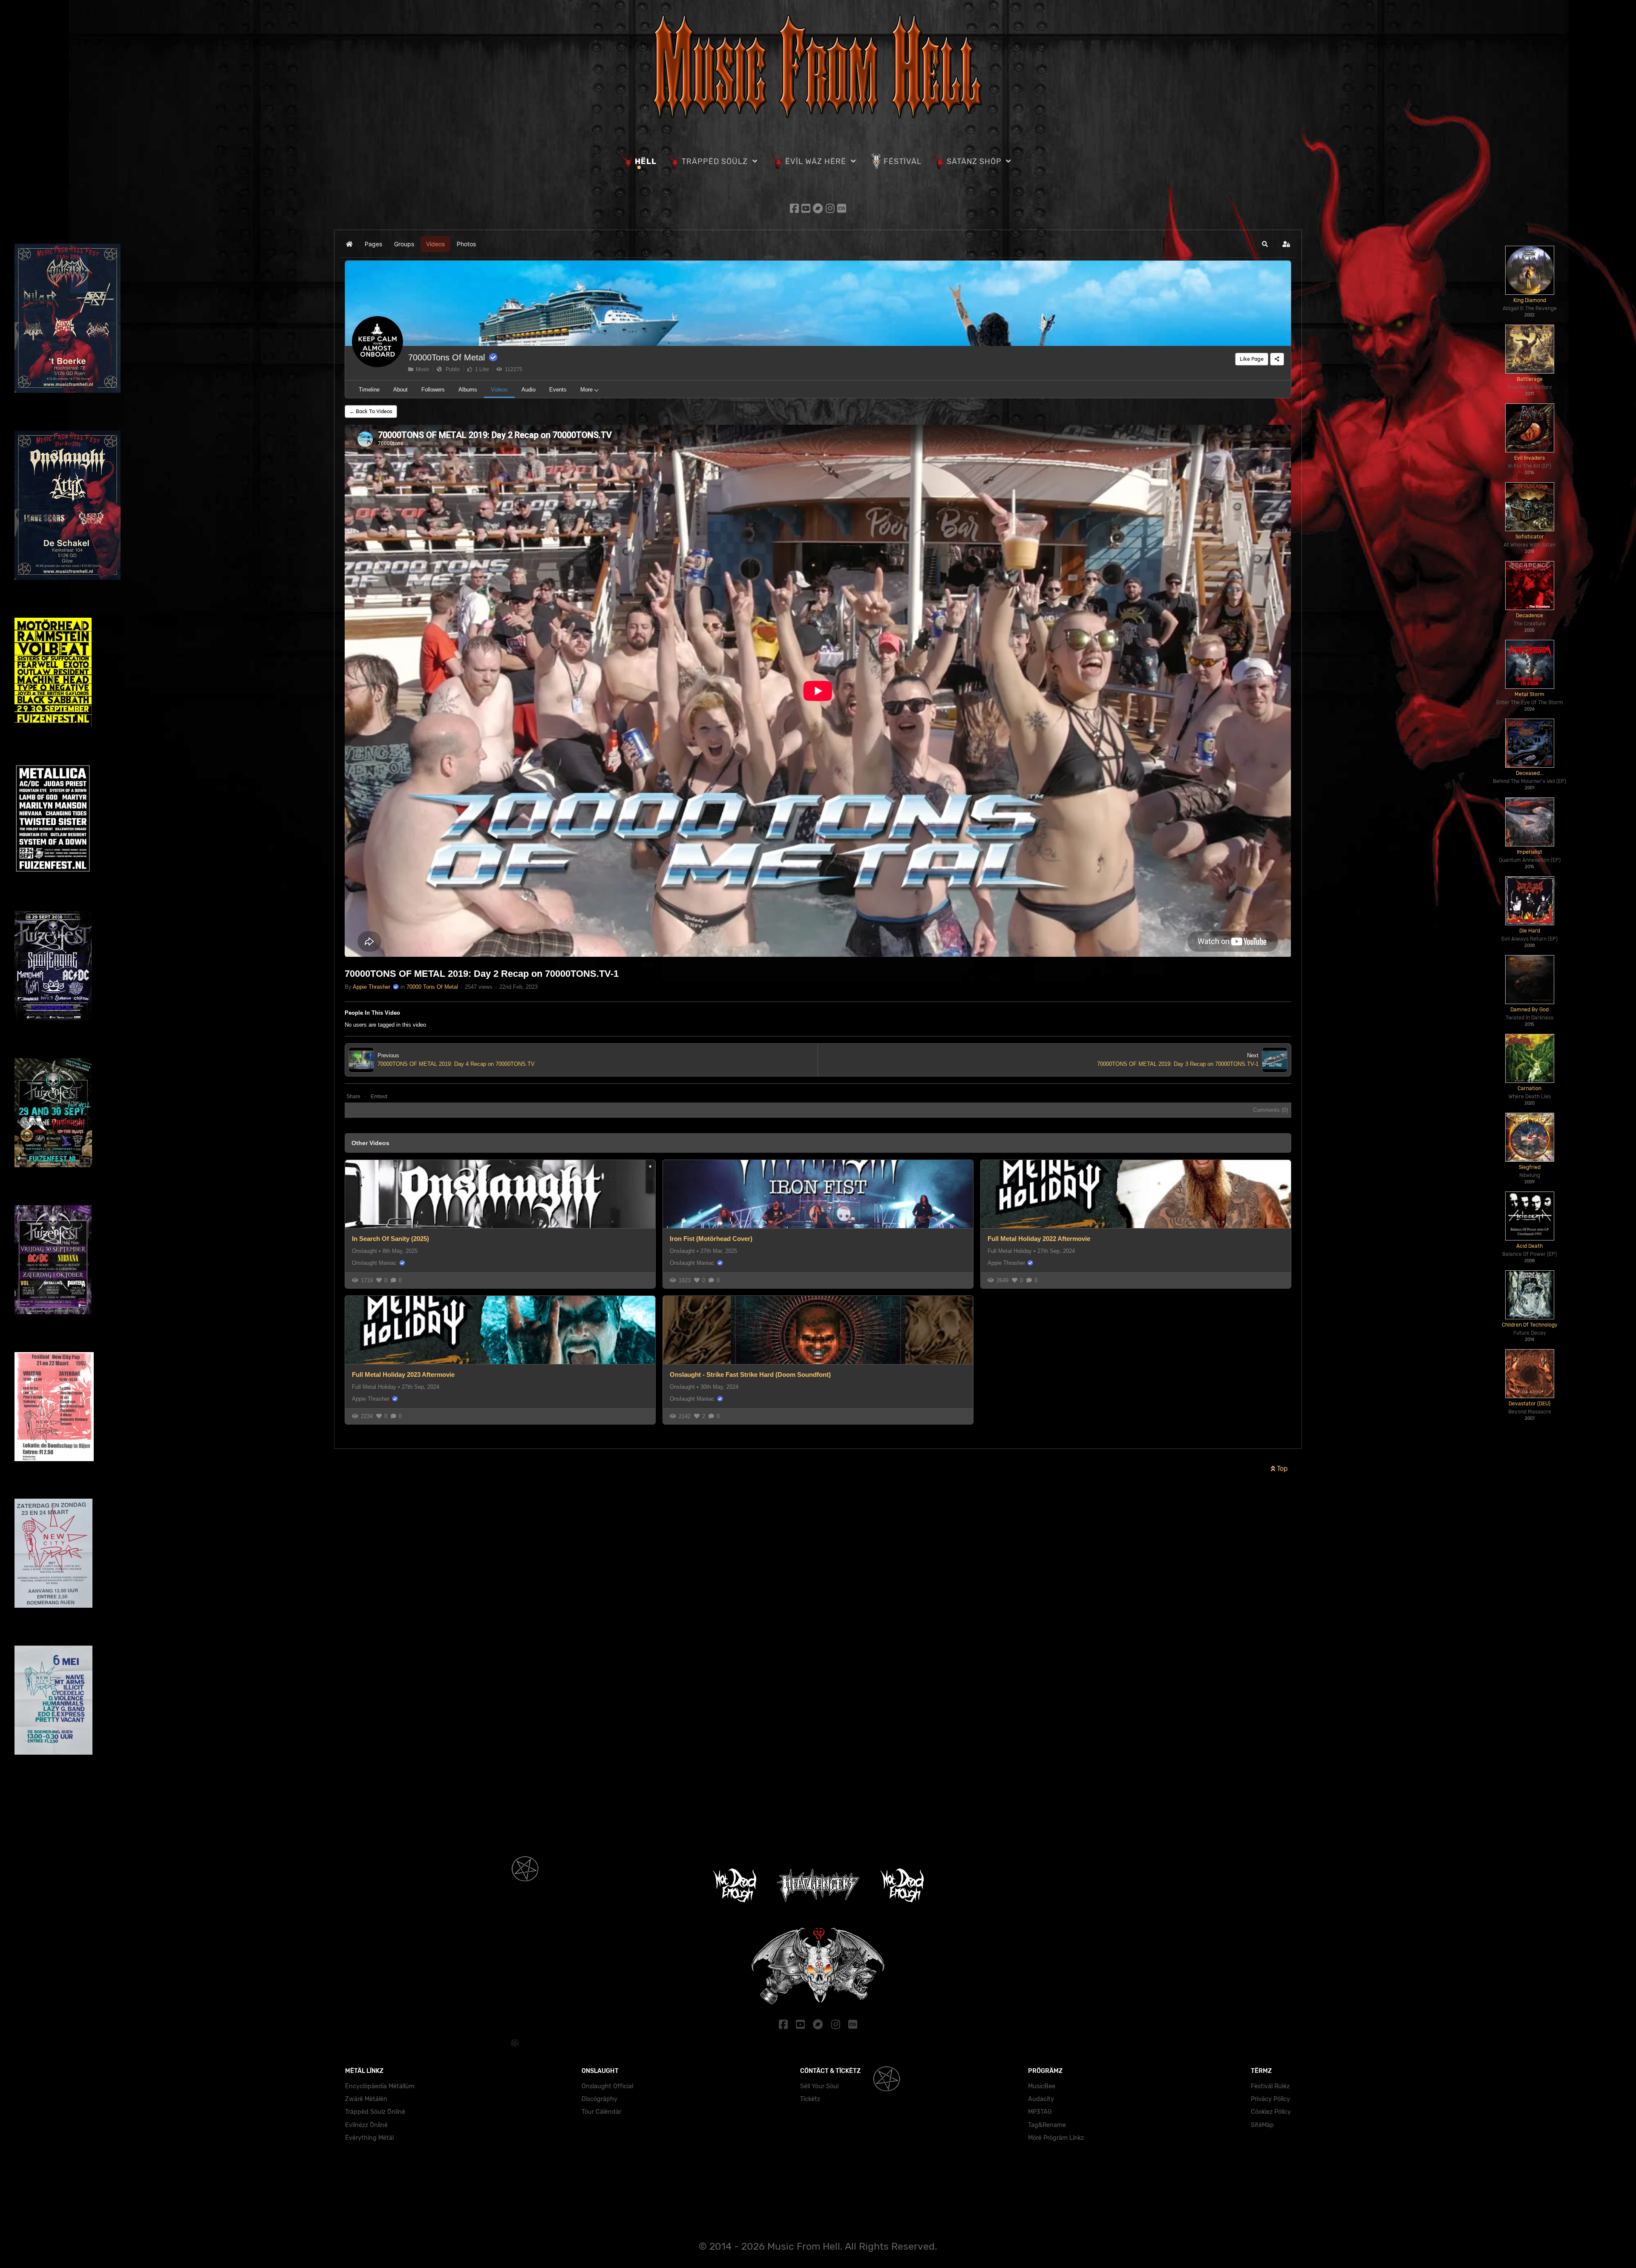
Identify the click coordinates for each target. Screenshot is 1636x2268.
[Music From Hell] (818, 65)
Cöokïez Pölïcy (1271, 2112)
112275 (512, 369)
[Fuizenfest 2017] (53, 1112)
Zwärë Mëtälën (366, 2099)
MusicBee (1042, 2086)
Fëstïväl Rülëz (1270, 2086)
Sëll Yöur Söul (819, 2086)
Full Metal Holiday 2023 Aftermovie (403, 1374)
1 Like (481, 369)
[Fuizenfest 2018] (53, 965)
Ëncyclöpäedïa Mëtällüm (380, 2086)
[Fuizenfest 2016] (53, 1259)
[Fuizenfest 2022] (53, 819)
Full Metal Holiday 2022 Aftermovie (1039, 1239)
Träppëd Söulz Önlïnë (375, 2112)
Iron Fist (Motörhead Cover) (711, 1239)
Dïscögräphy (599, 2099)
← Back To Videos (371, 411)
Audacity (1041, 2099)
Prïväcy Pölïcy (1270, 2099)
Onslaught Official (607, 2086)
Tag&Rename (1047, 2125)
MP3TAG (1040, 2112)
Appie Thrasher (372, 987)
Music (421, 369)
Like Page (1252, 359)
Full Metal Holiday (1010, 1251)
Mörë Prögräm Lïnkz (1056, 2138)
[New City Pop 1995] (53, 1700)
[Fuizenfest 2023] (53, 672)
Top (1282, 1469)
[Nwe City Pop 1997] (54, 1406)
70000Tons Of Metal (446, 357)
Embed (379, 1097)
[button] (1265, 244)
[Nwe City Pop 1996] (53, 1553)
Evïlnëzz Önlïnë (366, 2125)
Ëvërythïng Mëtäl (369, 2138)
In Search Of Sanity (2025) (390, 1239)
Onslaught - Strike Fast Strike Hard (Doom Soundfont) (750, 1374)
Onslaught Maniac (374, 1263)
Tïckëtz (810, 2099)
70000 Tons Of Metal (432, 987)
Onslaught (364, 1251)
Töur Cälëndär (601, 2112)
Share (353, 1097)
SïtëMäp (1262, 2125)
